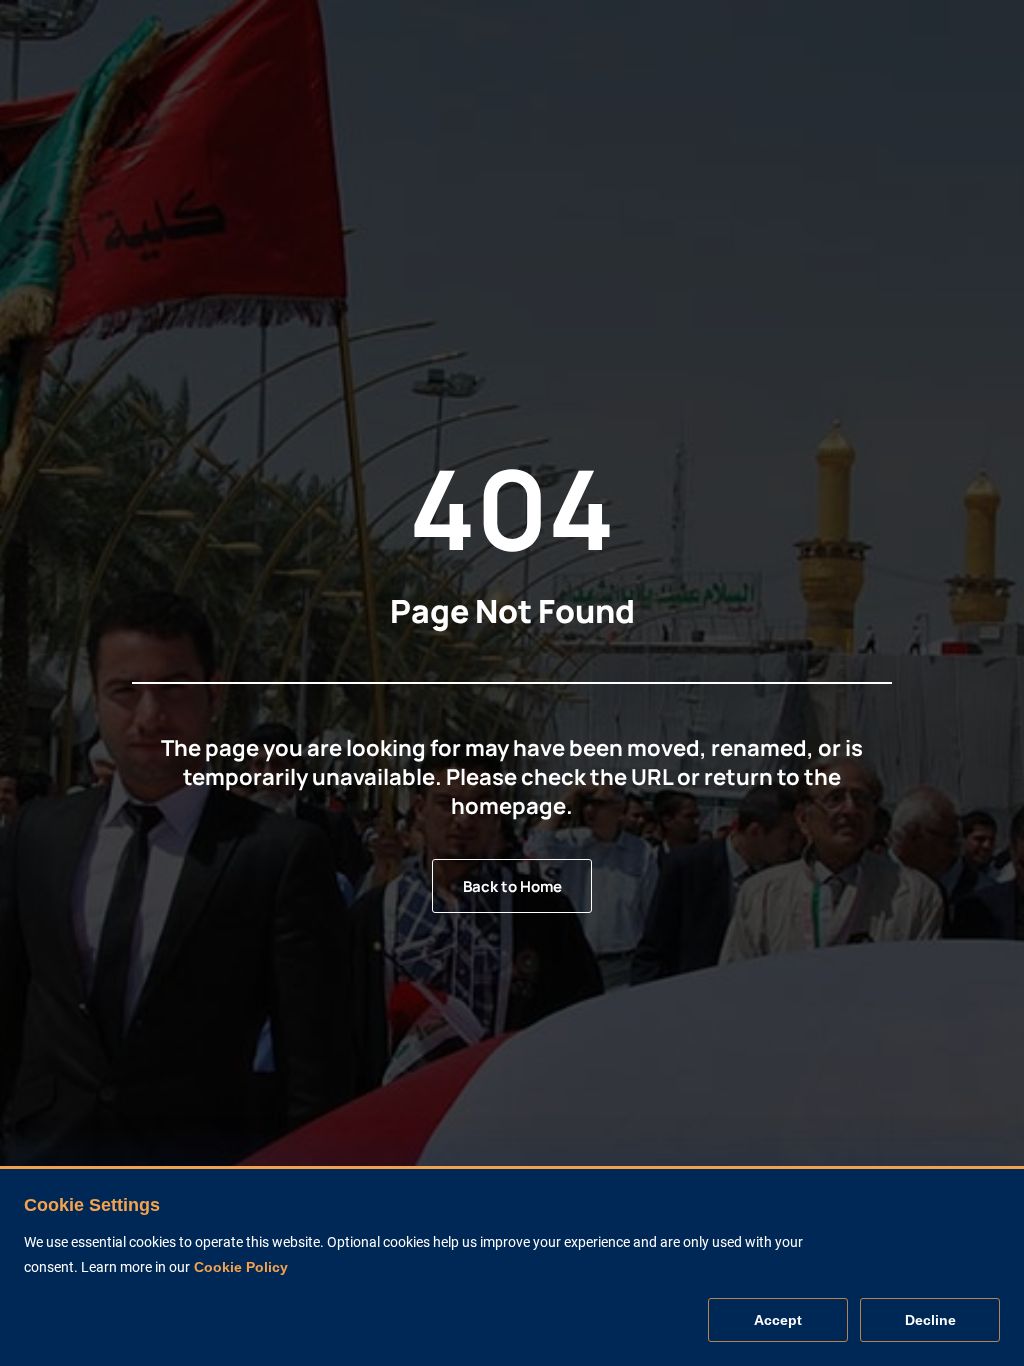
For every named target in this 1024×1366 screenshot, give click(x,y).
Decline (930, 1320)
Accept (778, 1320)
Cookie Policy (241, 1267)
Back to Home (512, 886)
